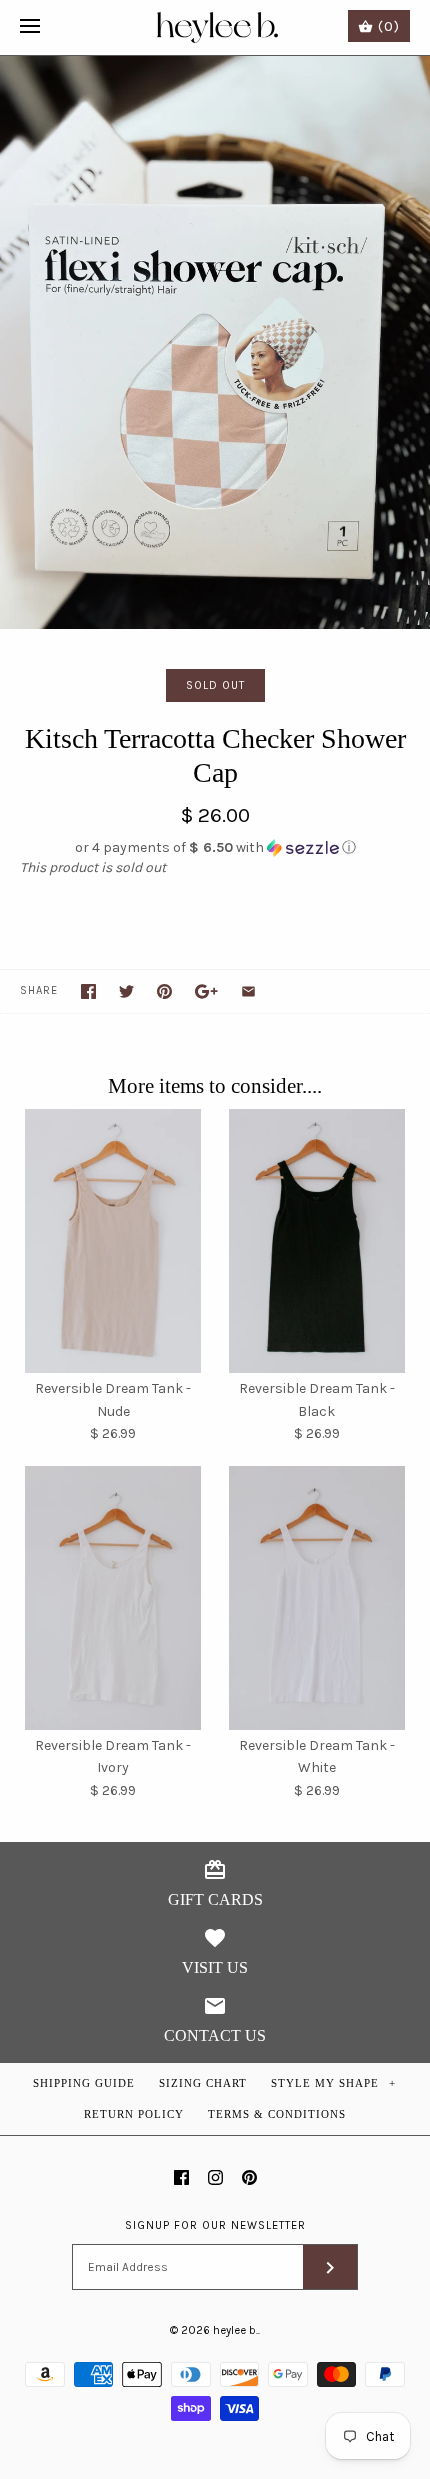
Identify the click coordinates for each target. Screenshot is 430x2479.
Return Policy (134, 2114)
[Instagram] (215, 2177)
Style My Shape (334, 2083)
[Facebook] (181, 2177)
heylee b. (235, 2330)
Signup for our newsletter (215, 2225)
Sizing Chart (203, 2083)
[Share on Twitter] (126, 991)
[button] (215, 848)
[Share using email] (248, 991)
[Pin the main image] (164, 991)
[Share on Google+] (206, 991)
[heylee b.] (215, 27)
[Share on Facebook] (88, 991)
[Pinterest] (249, 2177)
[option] (215, 342)
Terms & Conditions (277, 2114)
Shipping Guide (84, 2083)
